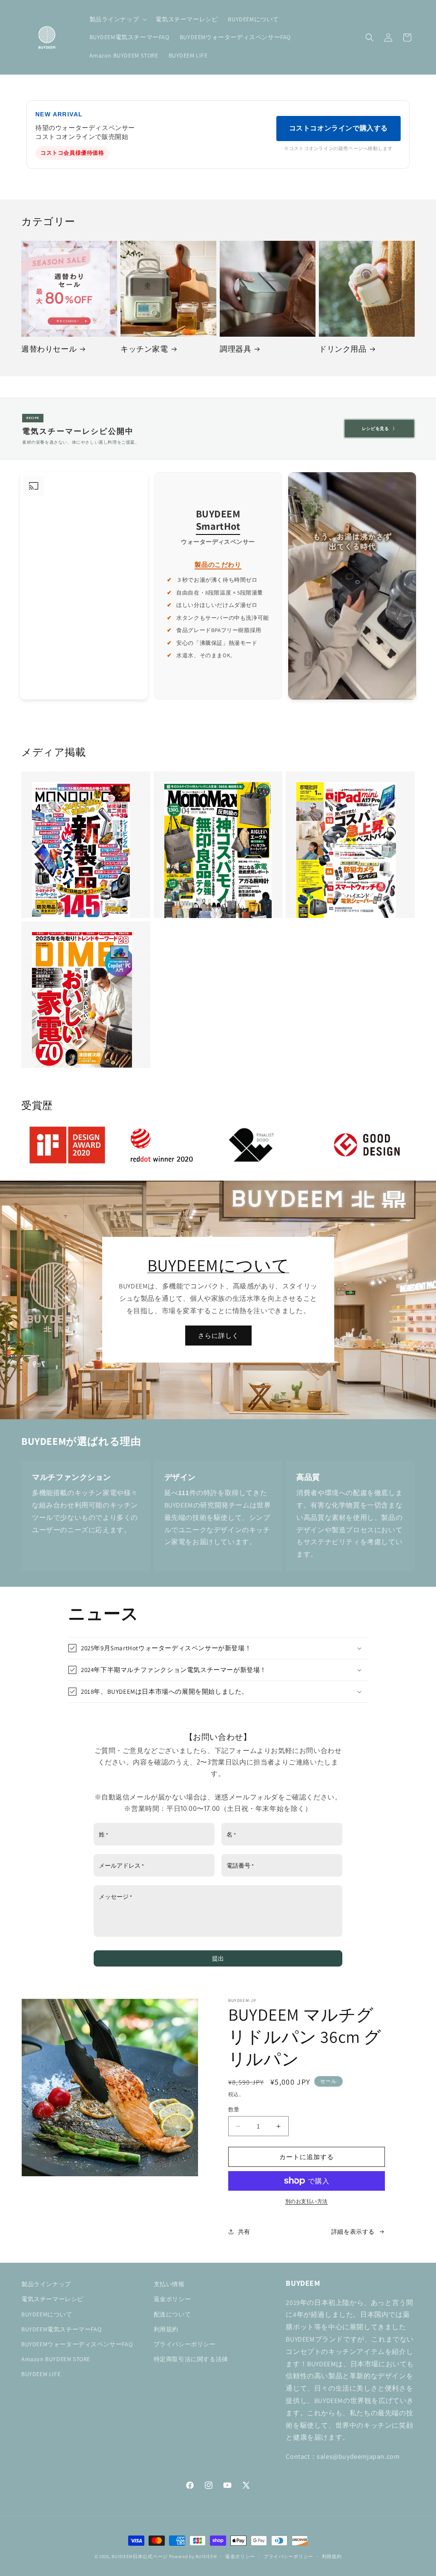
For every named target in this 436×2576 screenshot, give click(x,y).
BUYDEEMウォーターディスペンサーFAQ (77, 2344)
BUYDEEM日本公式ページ (140, 2556)
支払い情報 (169, 2284)
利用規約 (166, 2329)
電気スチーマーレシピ (52, 2299)
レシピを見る (379, 429)
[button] (118, 19)
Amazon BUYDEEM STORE (56, 2359)
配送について (172, 2314)
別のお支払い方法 (307, 2201)
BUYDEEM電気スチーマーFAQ (61, 2329)
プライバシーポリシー (185, 2344)
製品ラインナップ (46, 2284)
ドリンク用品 (343, 349)
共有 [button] (244, 2232)
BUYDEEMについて (218, 1265)
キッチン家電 (144, 349)
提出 (218, 1958)
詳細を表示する (353, 2232)
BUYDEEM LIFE (41, 2374)
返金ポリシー (172, 2299)
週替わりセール (49, 349)
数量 (234, 2110)
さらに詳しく (218, 1336)
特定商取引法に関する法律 (191, 2359)
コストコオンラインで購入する (338, 128)
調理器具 (235, 349)
